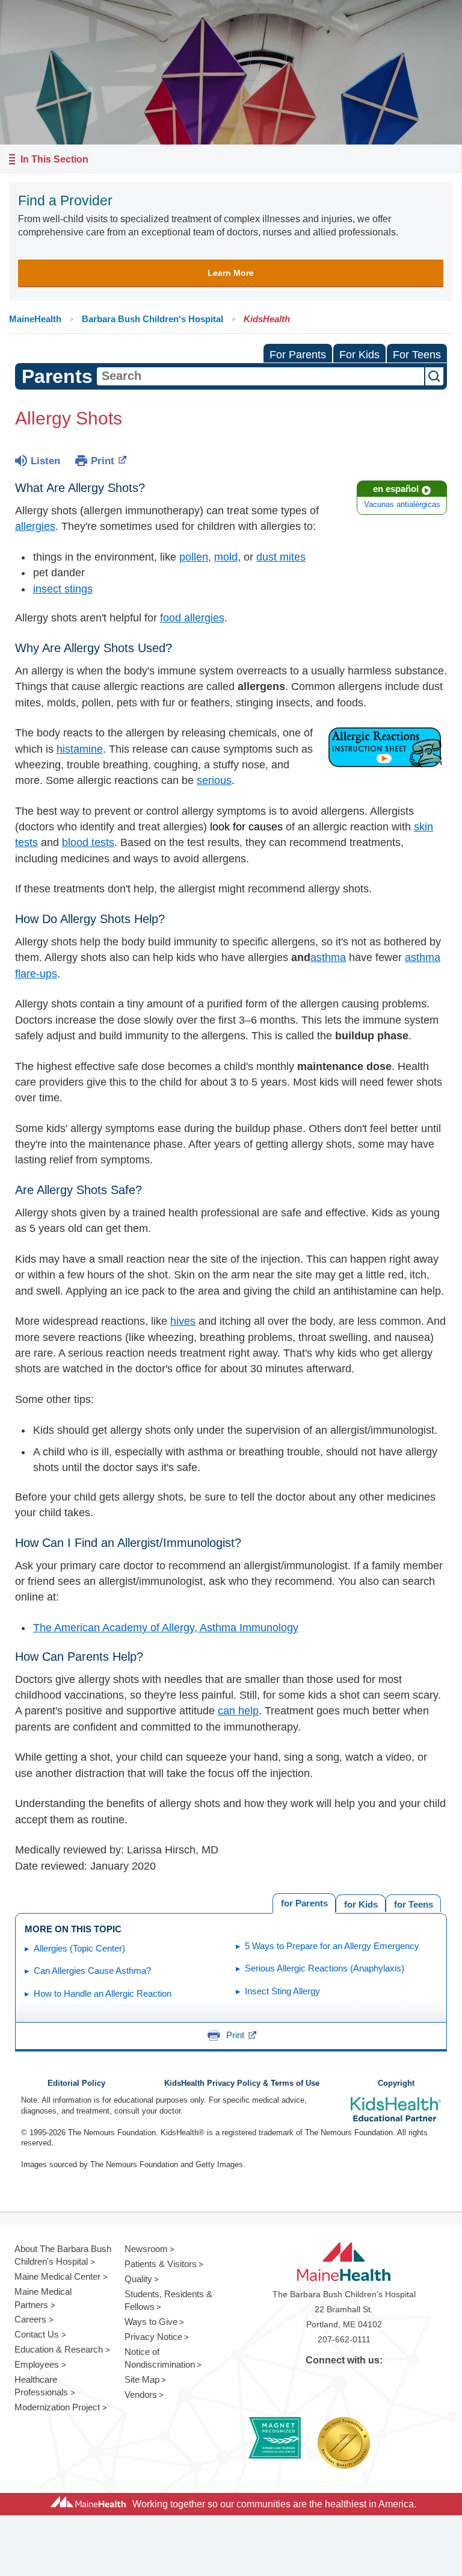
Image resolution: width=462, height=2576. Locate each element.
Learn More (231, 273)
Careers (30, 2319)
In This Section (54, 159)
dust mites (281, 557)
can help (238, 1711)
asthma (328, 957)
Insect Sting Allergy (282, 1991)
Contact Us (37, 2334)
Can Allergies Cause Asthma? (92, 1971)
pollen (194, 557)
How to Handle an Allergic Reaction (103, 1993)
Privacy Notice (153, 2337)
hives (183, 1321)
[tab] (413, 1903)
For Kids (359, 355)
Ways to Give (151, 2322)
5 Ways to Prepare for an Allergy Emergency (332, 1946)
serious (214, 780)
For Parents (298, 355)
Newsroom (146, 2249)
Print (103, 461)
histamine (80, 749)
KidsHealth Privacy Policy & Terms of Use (242, 2083)
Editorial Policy (76, 2083)
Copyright (396, 2083)
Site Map (142, 2379)
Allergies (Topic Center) (79, 1948)
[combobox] (260, 376)
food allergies (192, 618)
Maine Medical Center (57, 2276)
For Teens (417, 355)
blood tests (88, 842)
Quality (138, 2279)
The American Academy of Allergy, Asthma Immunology (166, 1628)
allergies (35, 526)
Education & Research (59, 2349)
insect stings (63, 589)
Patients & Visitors (161, 2264)
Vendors (141, 2394)
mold (226, 557)
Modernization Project (57, 2407)
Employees (37, 2364)
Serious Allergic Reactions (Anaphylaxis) (325, 1968)
